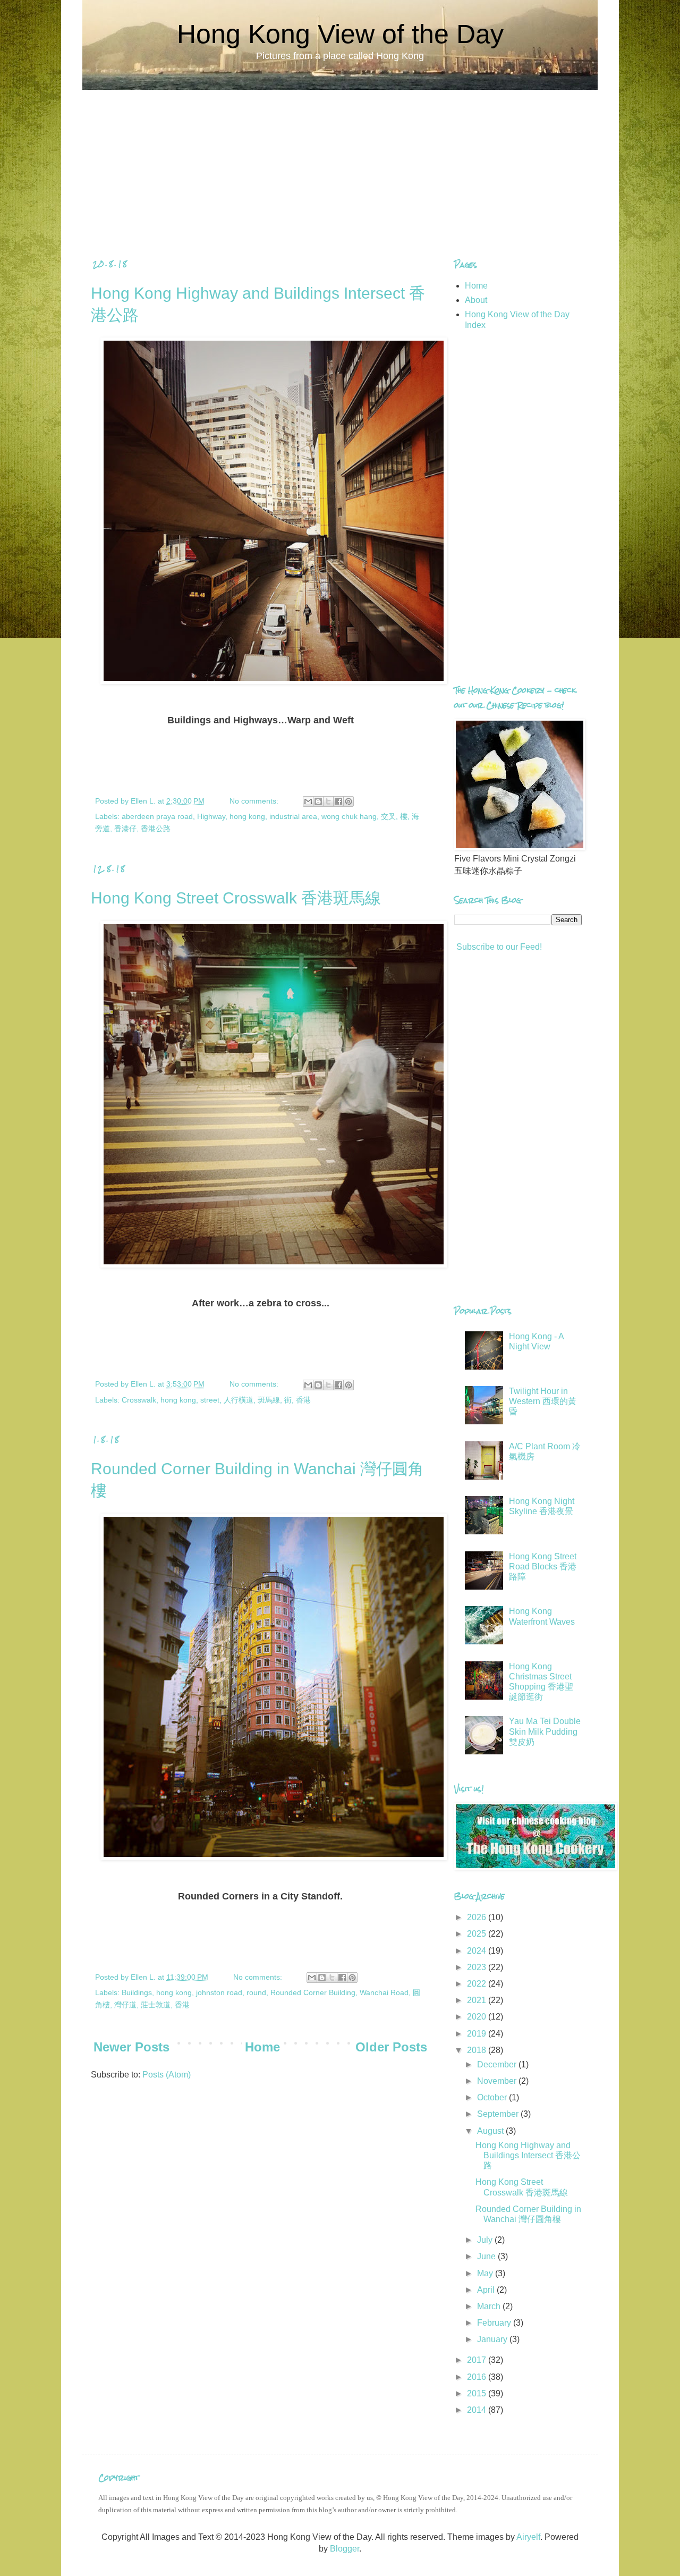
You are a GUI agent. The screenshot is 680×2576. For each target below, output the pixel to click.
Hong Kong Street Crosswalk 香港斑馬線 (236, 898)
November (498, 2081)
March (490, 2306)
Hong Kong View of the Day (340, 34)
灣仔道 (125, 2005)
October (493, 2097)
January (493, 2339)
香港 (303, 1400)
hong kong (247, 816)
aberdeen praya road (157, 816)
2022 (478, 1984)
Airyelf (528, 2537)
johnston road (219, 1992)
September (499, 2114)
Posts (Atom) (167, 2075)
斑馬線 (269, 1400)
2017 (478, 2360)
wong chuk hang (349, 816)
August (491, 2131)
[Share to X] (328, 801)
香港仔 (125, 829)
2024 (478, 1951)
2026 (478, 1917)
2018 (478, 2050)
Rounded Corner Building (313, 1992)
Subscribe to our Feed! (498, 947)
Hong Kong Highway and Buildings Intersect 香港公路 (528, 2155)
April (487, 2290)
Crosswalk (139, 1400)
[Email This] (308, 801)
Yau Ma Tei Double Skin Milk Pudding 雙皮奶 (545, 1731)
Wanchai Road (384, 1992)
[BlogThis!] (318, 801)
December (498, 2064)
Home (262, 2047)
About (476, 300)
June (487, 2256)
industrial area (293, 816)
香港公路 (156, 829)
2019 (478, 2034)
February (495, 2323)
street (210, 1400)
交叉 (388, 816)
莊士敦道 (156, 2005)
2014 (478, 2410)
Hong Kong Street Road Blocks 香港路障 (543, 1566)
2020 (478, 2017)
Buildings (137, 1992)
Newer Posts (131, 2047)
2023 (478, 1967)
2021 (478, 2000)
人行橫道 (239, 1400)
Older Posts (391, 2047)
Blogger (345, 2549)
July (486, 2240)
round (256, 1992)
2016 (478, 2377)
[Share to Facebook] (338, 801)
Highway (211, 816)
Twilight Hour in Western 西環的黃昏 (543, 1401)
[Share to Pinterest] (348, 801)
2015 (478, 2393)
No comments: (255, 801)
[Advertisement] (340, 164)
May (486, 2273)
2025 (478, 1934)
